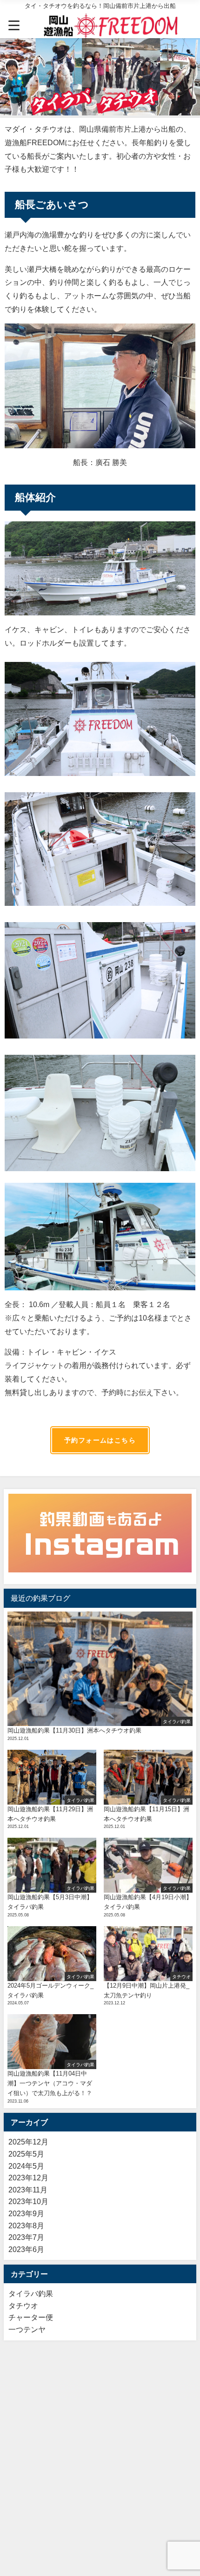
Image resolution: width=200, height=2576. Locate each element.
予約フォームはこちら (100, 1440)
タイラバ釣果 (31, 2293)
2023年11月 (28, 2190)
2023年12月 (28, 2178)
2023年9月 (26, 2213)
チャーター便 (31, 2317)
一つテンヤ (27, 2329)
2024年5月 (26, 2166)
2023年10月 (28, 2201)
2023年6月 (26, 2249)
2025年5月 (26, 2154)
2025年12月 (28, 2142)
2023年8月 (26, 2225)
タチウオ (23, 2306)
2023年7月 (26, 2237)
